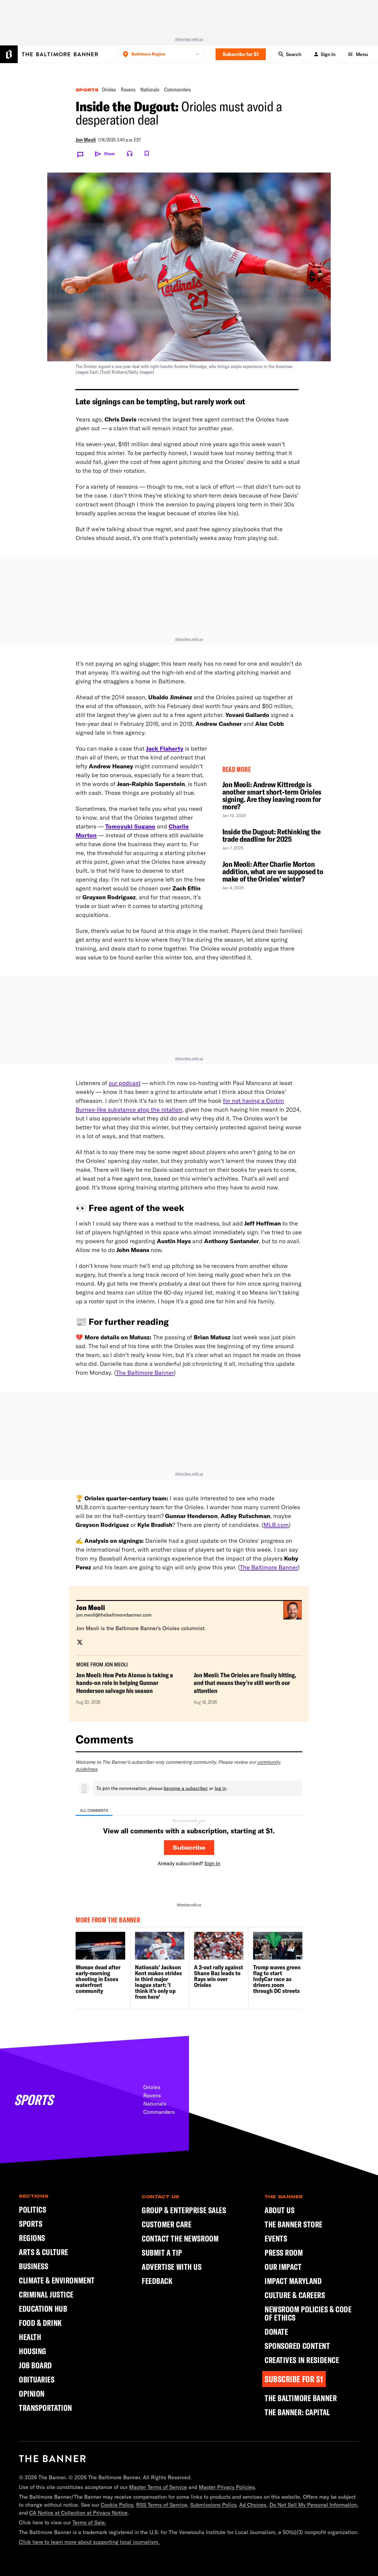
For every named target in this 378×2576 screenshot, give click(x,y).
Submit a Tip (162, 2253)
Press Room (284, 2253)
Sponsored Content (297, 2346)
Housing (33, 2351)
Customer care (167, 2224)
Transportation (45, 2408)
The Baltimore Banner (145, 1373)
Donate (276, 2332)
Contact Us (161, 2197)
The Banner (284, 2197)
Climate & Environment (57, 2280)
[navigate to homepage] (49, 54)
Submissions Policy (213, 2505)
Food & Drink (40, 2323)
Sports (87, 90)
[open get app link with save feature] (147, 153)
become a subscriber (186, 1788)
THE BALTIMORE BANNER (301, 2398)
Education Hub (43, 2309)
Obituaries (37, 2379)
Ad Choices (253, 2505)
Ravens (128, 90)
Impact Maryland (293, 2281)
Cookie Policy (117, 2505)
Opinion (32, 2394)
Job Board (35, 2365)
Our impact (283, 2267)
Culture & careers (295, 2295)
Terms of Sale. (89, 2522)
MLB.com (276, 1525)
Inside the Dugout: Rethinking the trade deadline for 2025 (272, 835)
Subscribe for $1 (241, 54)
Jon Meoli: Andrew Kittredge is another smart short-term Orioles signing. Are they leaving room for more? (272, 795)
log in (220, 1788)
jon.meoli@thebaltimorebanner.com (114, 1615)
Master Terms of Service (158, 2487)
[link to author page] (80, 1642)
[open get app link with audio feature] (130, 153)
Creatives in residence (302, 2360)
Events (276, 2239)
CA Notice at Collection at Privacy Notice (78, 2513)
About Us (280, 2210)
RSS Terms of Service (162, 2505)
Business (34, 2266)
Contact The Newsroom (180, 2239)
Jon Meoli (86, 140)
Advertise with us (189, 39)
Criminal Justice (46, 2294)
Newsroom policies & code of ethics (308, 2314)
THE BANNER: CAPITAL (297, 2412)
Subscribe (189, 1847)
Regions (32, 2238)
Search (294, 54)
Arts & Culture (44, 2252)
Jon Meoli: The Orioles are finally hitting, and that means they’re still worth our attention (245, 1683)
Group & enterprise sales (184, 2210)
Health (30, 2337)
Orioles (109, 90)
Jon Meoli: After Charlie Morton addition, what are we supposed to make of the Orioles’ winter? (273, 871)
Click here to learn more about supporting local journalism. (89, 2542)
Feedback (157, 2281)
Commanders (178, 90)
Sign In (328, 54)
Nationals (150, 90)
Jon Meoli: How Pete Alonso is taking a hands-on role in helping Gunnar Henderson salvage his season (125, 1683)
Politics (32, 2210)
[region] (189, 1824)
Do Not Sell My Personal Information (313, 2505)
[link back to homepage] (52, 2459)
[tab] (94, 1810)
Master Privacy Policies (227, 2487)
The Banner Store (294, 2224)
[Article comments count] (80, 155)
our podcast (125, 1083)
